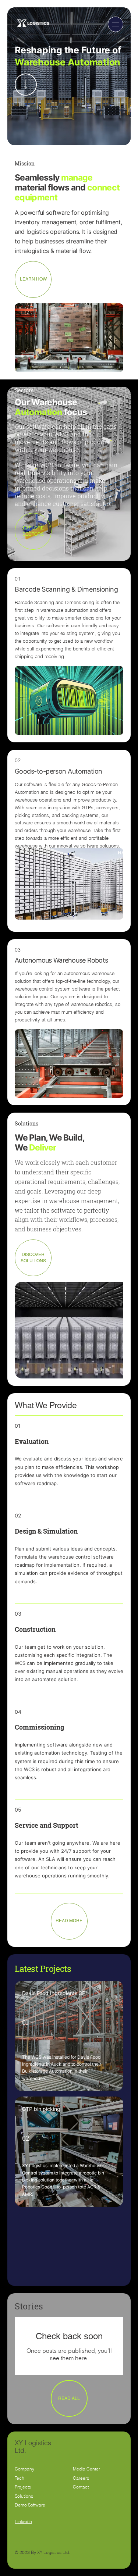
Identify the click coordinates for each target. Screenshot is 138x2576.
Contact (81, 2487)
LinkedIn (23, 2521)
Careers (81, 2478)
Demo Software (30, 2505)
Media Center (86, 2469)
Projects (23, 2487)
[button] (116, 24)
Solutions (24, 2496)
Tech (20, 2478)
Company (24, 2469)
